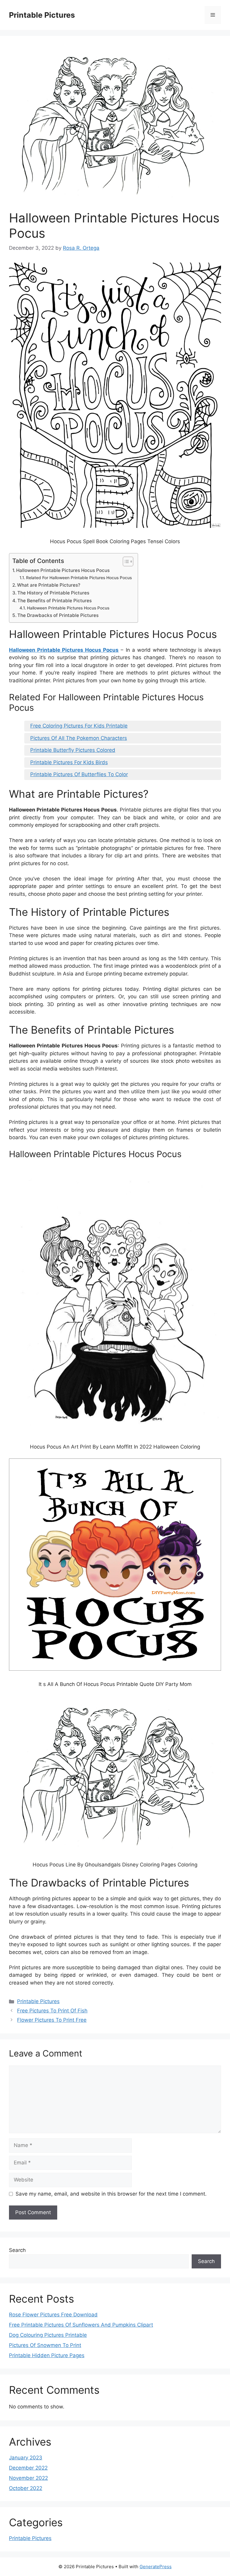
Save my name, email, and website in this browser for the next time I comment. (111, 2194)
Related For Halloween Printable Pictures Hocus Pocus (79, 578)
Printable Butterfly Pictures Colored (73, 750)
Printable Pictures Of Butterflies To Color (79, 774)
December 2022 (28, 2468)
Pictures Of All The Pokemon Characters (79, 738)
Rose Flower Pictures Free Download (53, 2315)
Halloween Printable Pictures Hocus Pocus (63, 570)
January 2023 (26, 2458)
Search (17, 2250)
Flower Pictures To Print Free (52, 2020)
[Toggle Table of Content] (125, 561)
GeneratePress (156, 2567)
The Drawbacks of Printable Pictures (58, 615)
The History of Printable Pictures (53, 593)
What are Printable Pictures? (49, 585)
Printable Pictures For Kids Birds (69, 762)
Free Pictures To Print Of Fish (52, 2011)
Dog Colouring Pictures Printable (48, 2335)
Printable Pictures (42, 15)
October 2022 (26, 2488)
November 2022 (28, 2478)
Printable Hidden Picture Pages (47, 2355)
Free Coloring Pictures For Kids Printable (79, 726)
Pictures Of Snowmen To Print (45, 2345)
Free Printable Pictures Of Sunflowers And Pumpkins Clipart (81, 2325)
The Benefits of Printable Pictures (55, 601)
